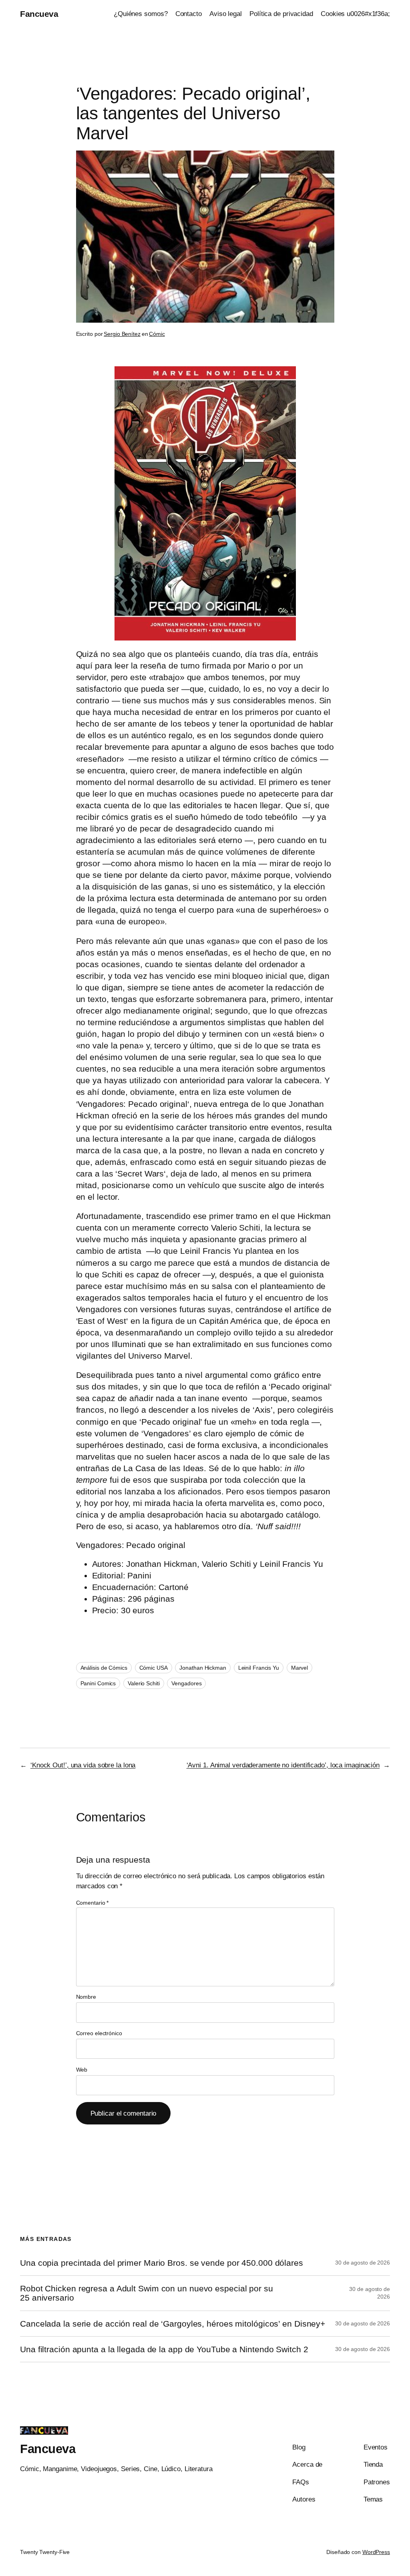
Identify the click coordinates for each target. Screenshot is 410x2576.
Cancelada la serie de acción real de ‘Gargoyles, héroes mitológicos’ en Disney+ (173, 2324)
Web (82, 2070)
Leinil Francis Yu (259, 1668)
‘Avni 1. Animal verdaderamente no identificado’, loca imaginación (283, 1765)
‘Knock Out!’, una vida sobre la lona (83, 1765)
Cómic (157, 334)
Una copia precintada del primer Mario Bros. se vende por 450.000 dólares (162, 2263)
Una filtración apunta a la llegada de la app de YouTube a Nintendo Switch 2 (164, 2349)
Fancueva (39, 14)
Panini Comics (98, 1683)
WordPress (376, 2552)
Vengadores (186, 1683)
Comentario (92, 1903)
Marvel (299, 1668)
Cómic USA (154, 1668)
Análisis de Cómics (104, 1668)
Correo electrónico (99, 2033)
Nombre (86, 1997)
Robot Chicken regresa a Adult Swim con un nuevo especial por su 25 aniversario (147, 2293)
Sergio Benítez (122, 334)
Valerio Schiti (144, 1683)
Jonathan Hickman (203, 1668)
